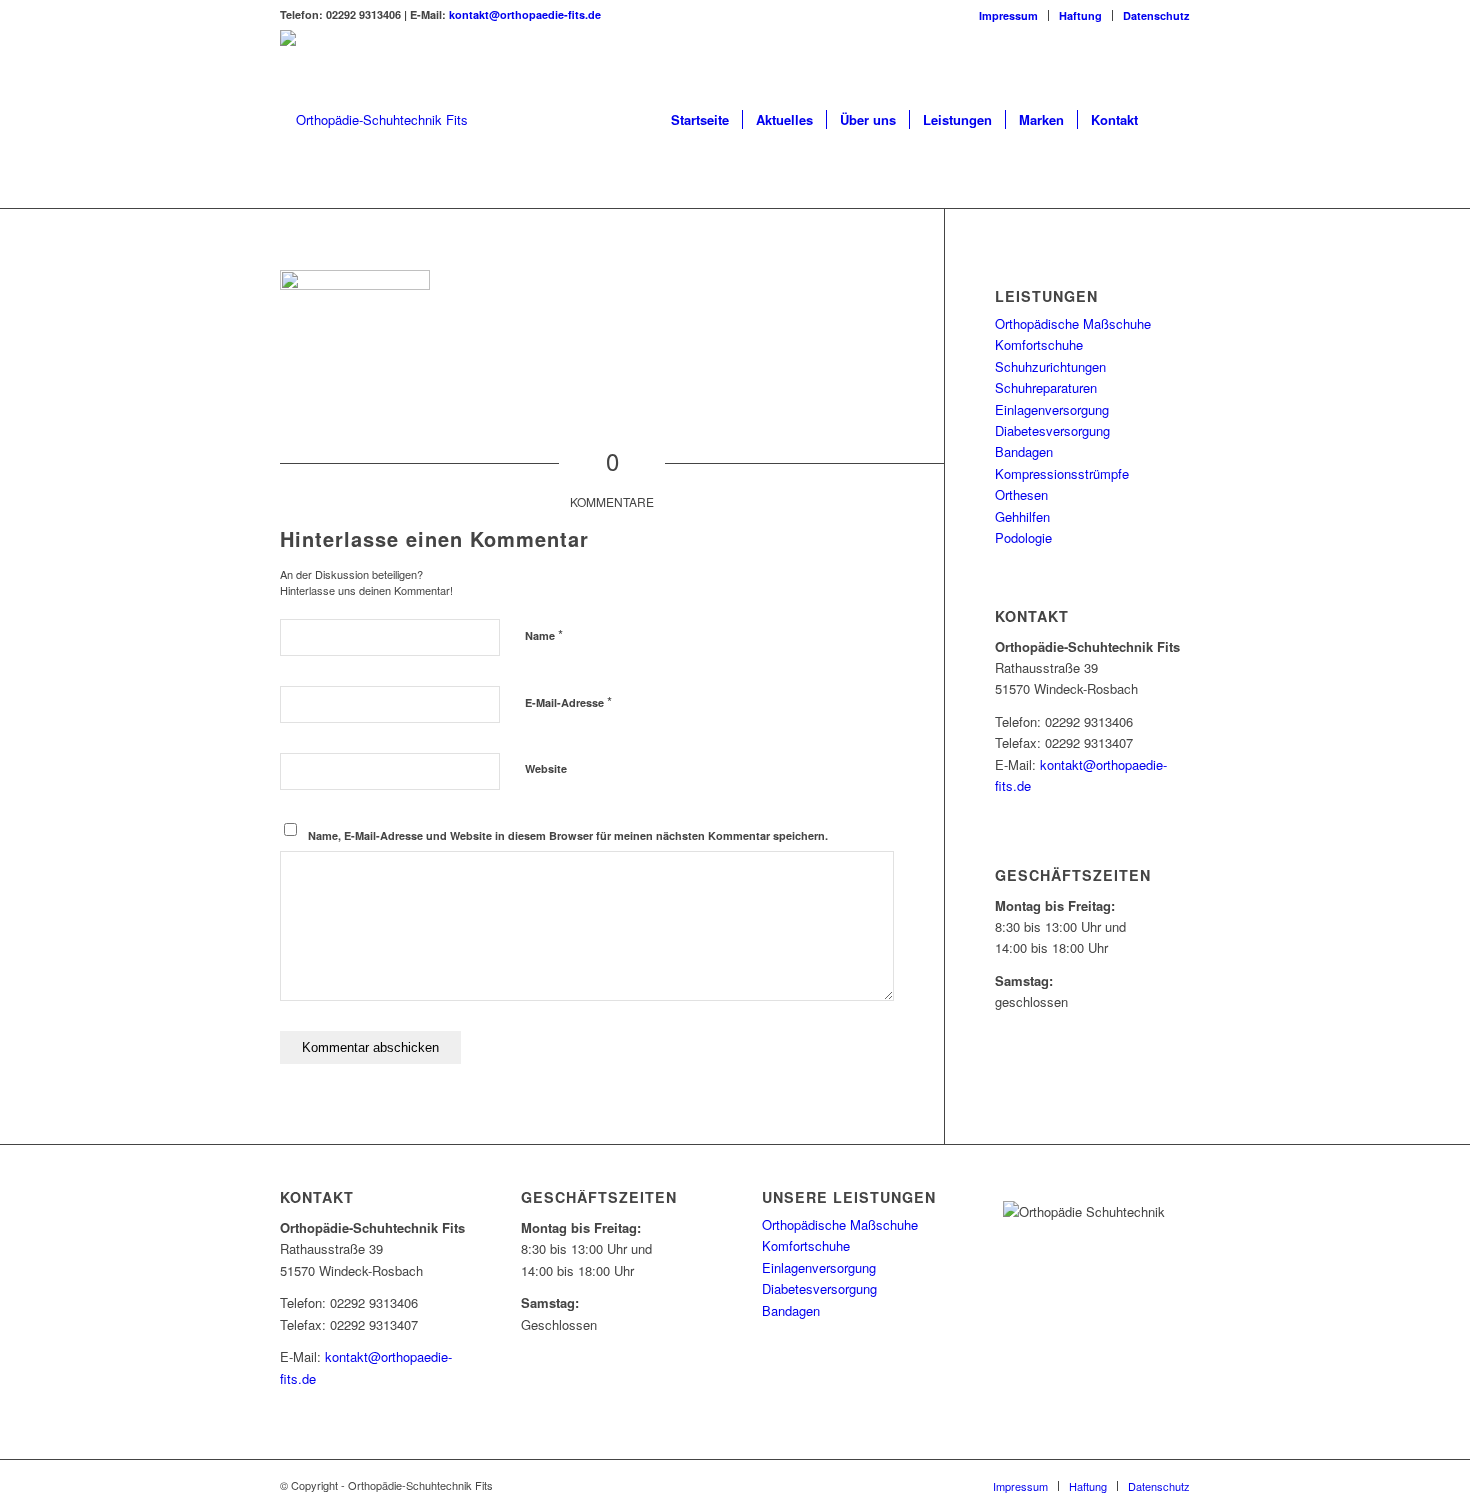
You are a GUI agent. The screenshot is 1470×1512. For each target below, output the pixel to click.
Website (546, 768)
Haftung (1080, 15)
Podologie (1023, 537)
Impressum (1008, 15)
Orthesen (1021, 494)
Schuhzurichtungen (1050, 366)
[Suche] (1170, 120)
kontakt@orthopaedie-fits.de (525, 14)
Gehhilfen (1022, 516)
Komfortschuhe (1039, 344)
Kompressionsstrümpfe (1062, 473)
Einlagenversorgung (1052, 409)
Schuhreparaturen (1046, 387)
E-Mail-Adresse (568, 701)
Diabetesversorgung (1052, 430)
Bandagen (1024, 451)
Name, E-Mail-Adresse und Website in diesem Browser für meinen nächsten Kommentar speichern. (568, 835)
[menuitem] (1009, 15)
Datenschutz (1156, 15)
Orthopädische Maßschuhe (1073, 323)
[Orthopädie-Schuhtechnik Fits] (374, 120)
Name (544, 634)
